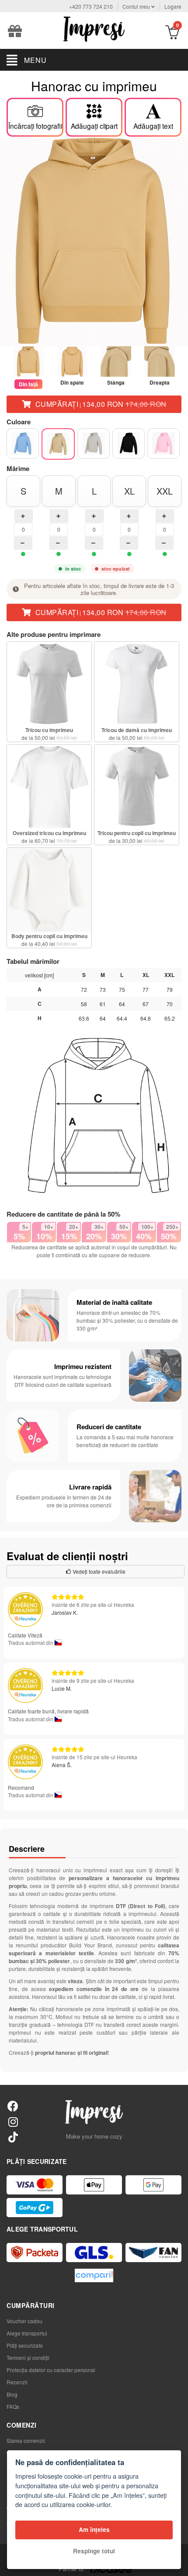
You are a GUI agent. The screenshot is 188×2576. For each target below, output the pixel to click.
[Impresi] (94, 28)
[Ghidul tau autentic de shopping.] (94, 2275)
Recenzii (17, 2382)
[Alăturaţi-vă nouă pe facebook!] (13, 2106)
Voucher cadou (24, 2321)
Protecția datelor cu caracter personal (51, 2370)
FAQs (13, 2406)
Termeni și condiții (28, 2358)
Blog (12, 2394)
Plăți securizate (25, 2345)
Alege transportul (27, 2333)
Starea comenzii (26, 2440)
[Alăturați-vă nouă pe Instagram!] (13, 2121)
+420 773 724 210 (91, 6)
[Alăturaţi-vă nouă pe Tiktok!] (13, 2137)
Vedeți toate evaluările (98, 1571)
